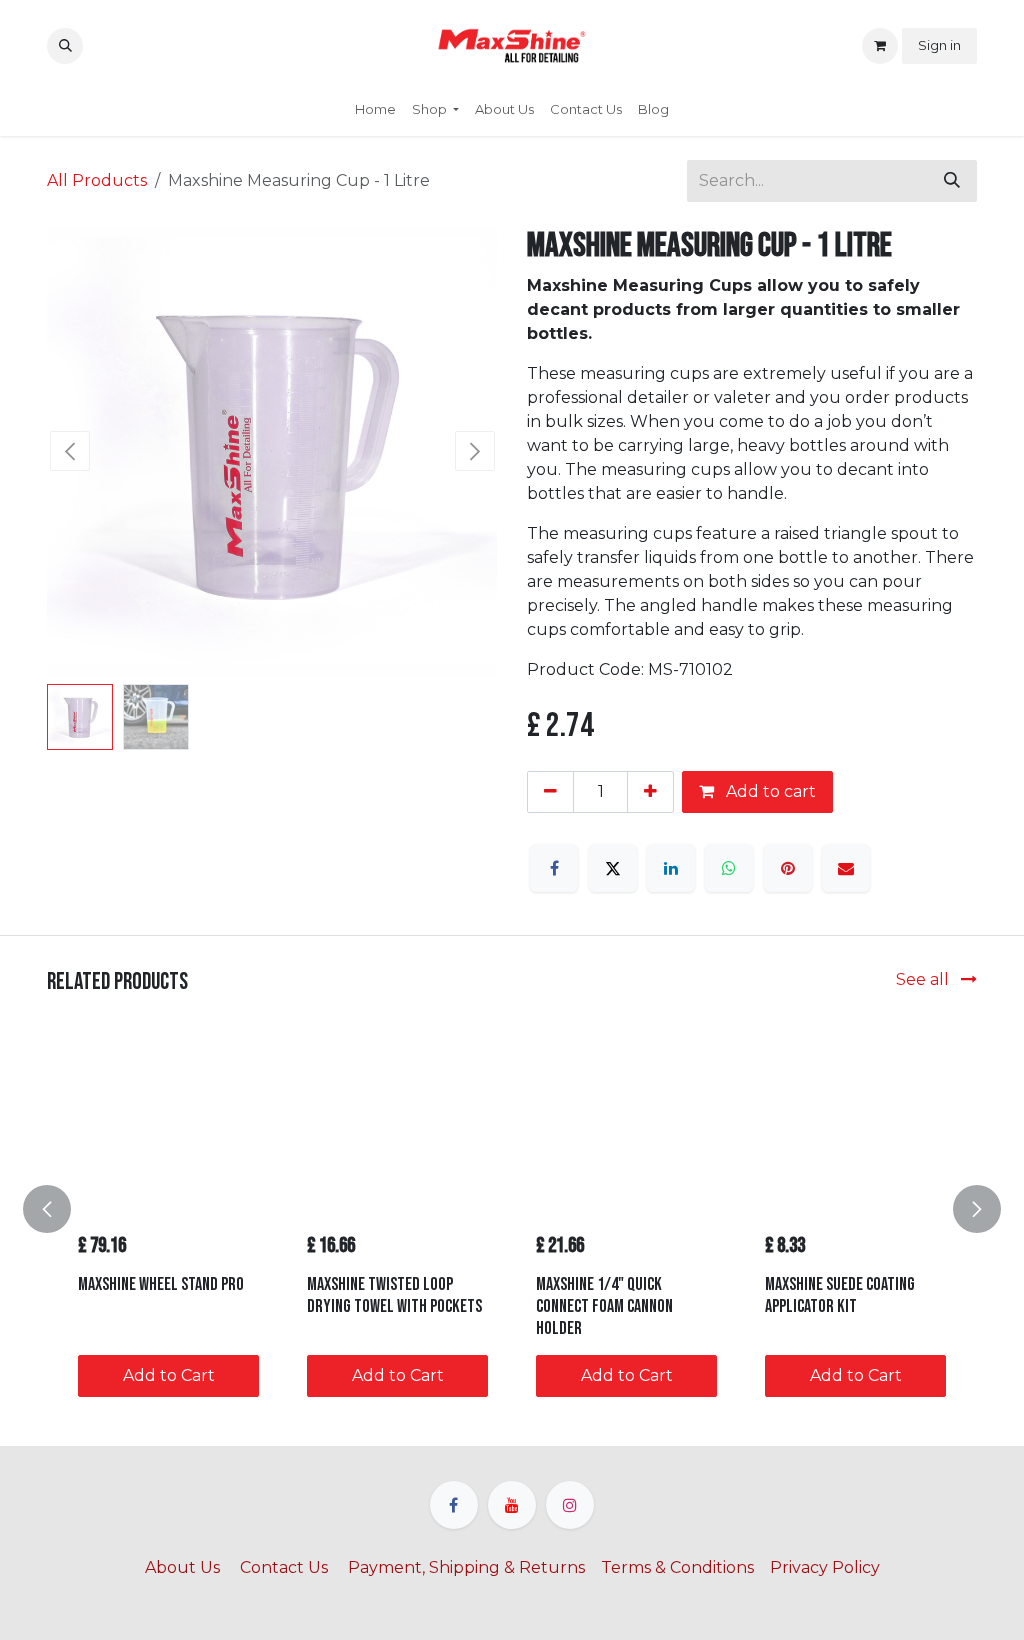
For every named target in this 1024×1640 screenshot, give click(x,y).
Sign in (939, 45)
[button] (65, 46)
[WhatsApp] (729, 868)
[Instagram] (570, 1505)
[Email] (846, 868)
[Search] (952, 181)
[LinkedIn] (671, 868)
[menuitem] (375, 110)
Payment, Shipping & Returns (466, 1567)
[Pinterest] (788, 868)
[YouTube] (512, 1505)
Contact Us (284, 1567)
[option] (512, 1208)
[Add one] (650, 792)
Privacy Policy (825, 1567)
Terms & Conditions (677, 1567)
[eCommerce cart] (880, 46)
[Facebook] (554, 868)
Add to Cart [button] (169, 1375)
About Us (184, 1567)
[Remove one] (550, 792)
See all (924, 979)
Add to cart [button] (769, 791)
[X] (613, 868)
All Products (97, 180)
